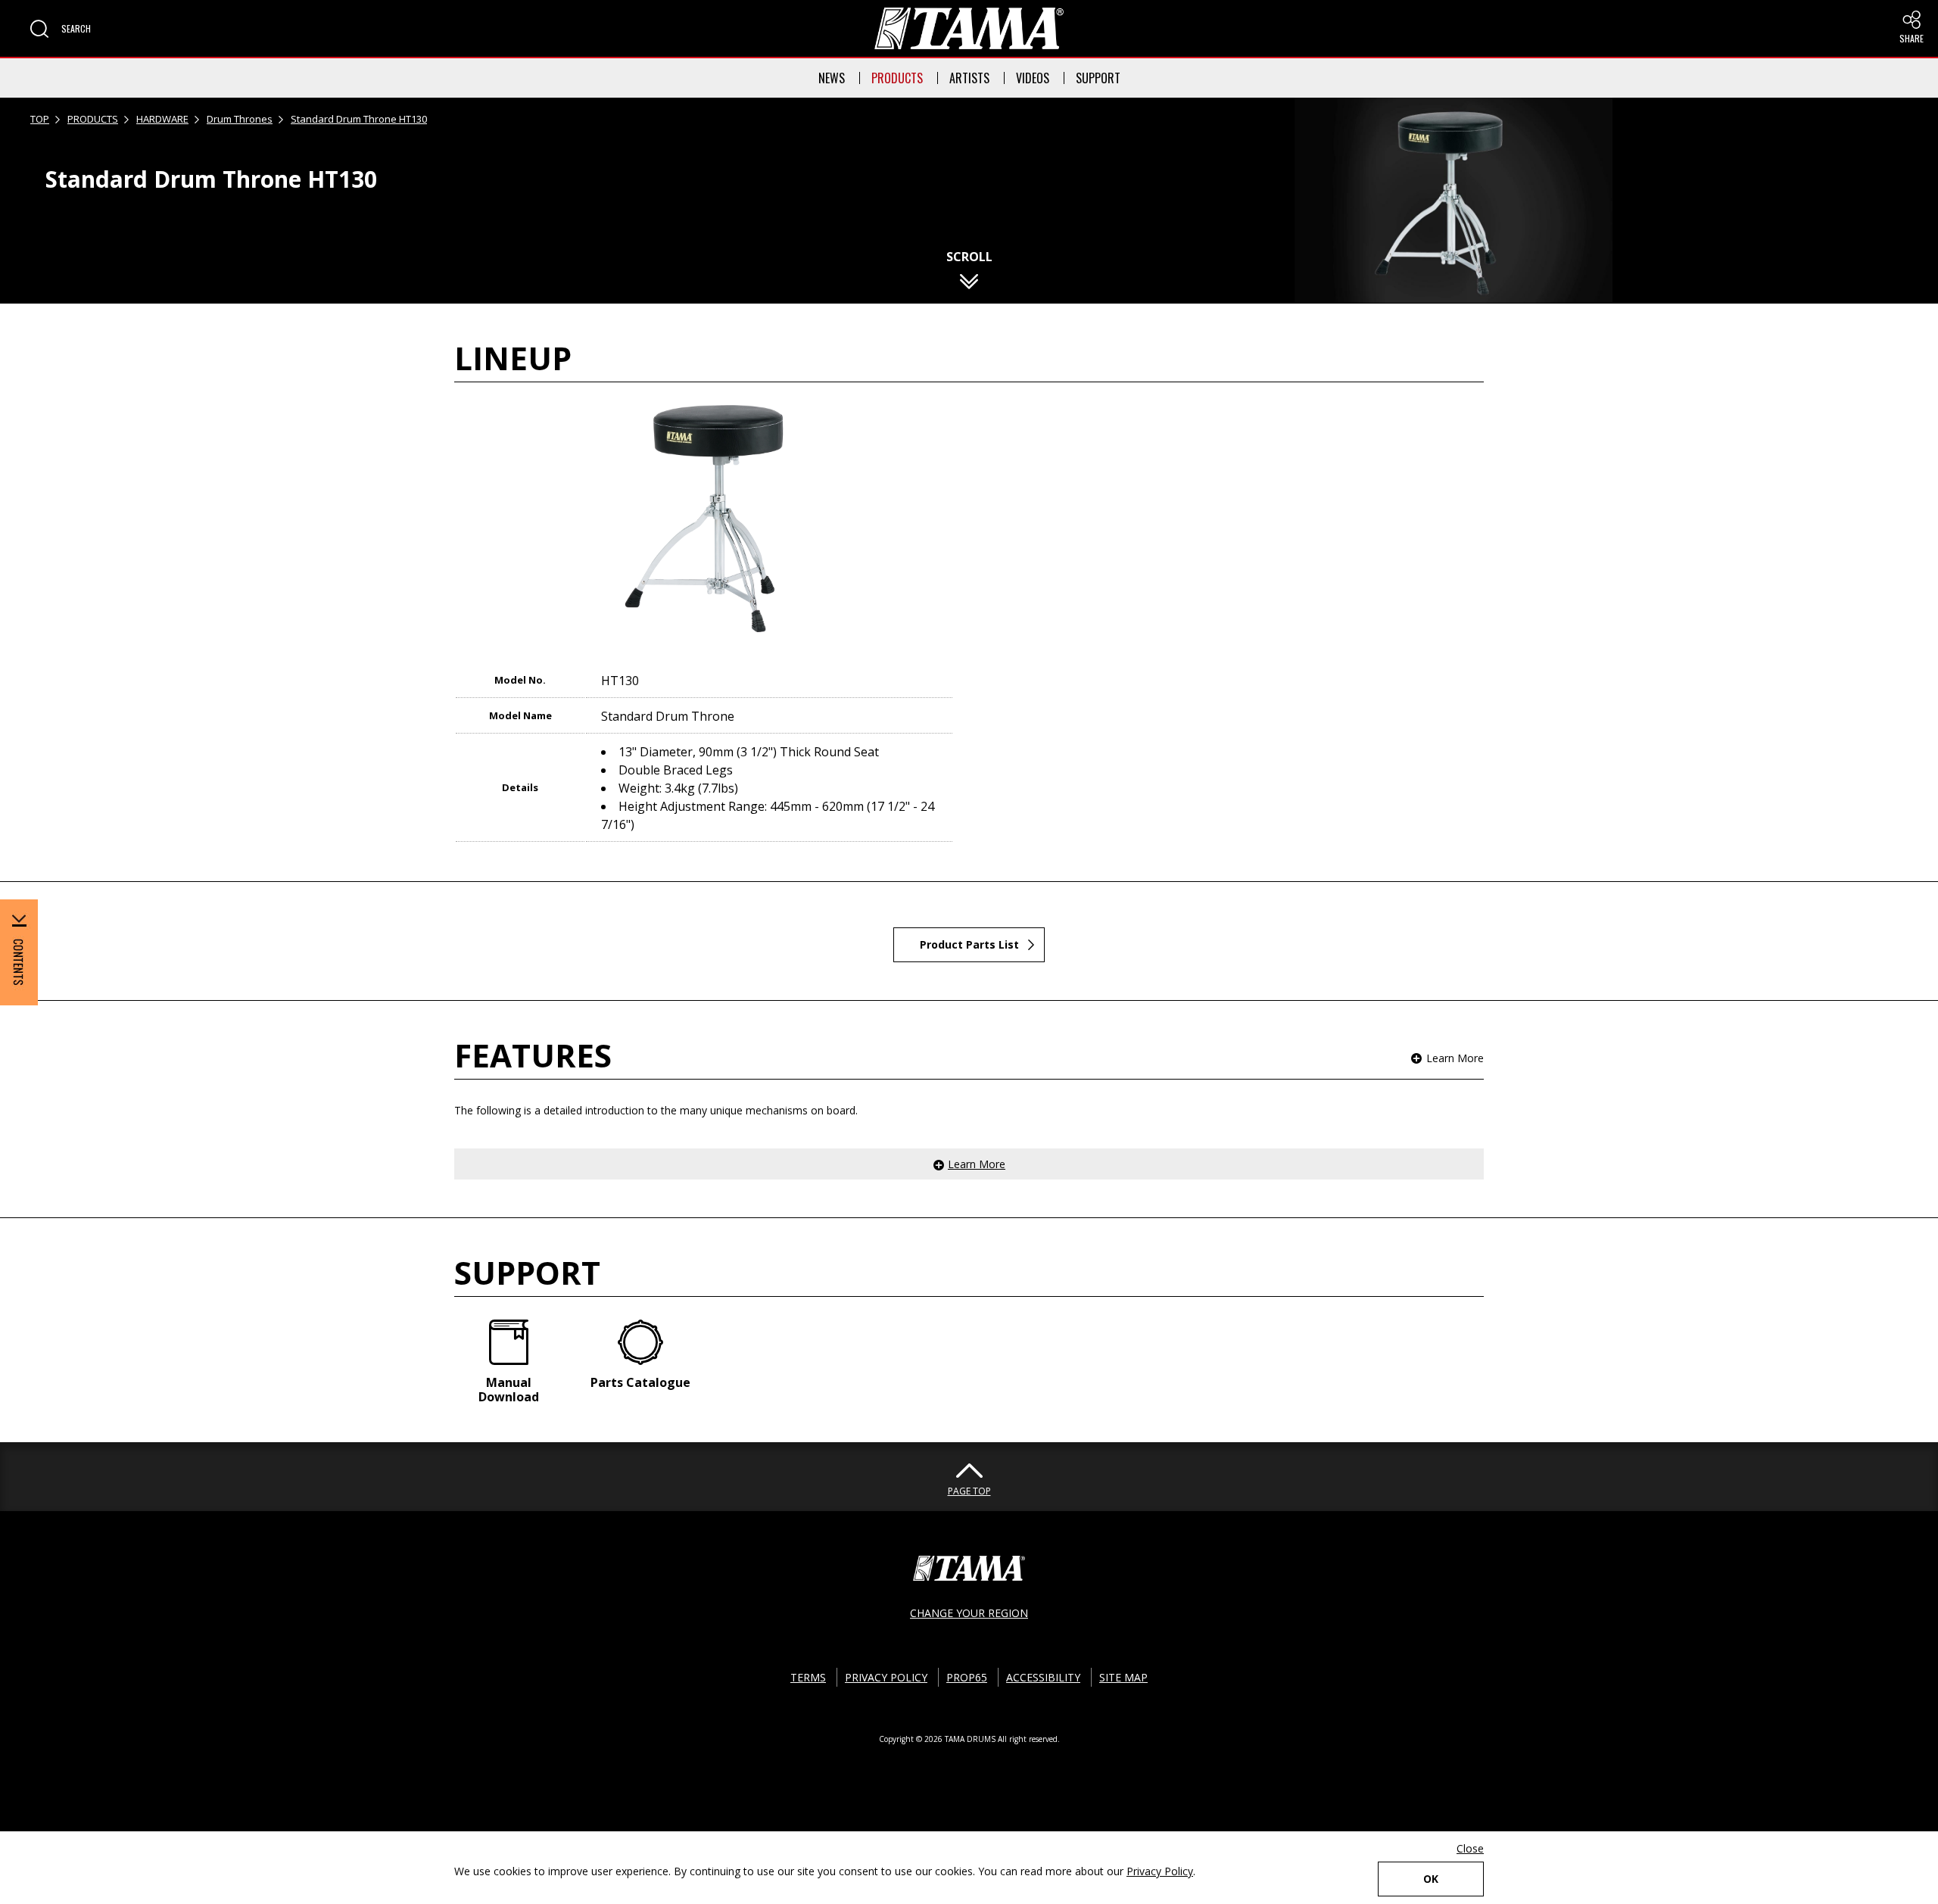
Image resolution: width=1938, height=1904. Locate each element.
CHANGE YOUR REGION (969, 1613)
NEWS (832, 78)
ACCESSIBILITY (1043, 1677)
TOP (40, 119)
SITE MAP (1123, 1677)
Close (1470, 1848)
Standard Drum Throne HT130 (359, 119)
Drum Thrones (240, 119)
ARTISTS (969, 78)
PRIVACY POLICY (886, 1677)
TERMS (808, 1677)
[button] (61, 29)
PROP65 (967, 1677)
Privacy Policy (1160, 1871)
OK (1431, 1879)
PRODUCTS (897, 78)
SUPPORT (1098, 78)
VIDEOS (1033, 78)
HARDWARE (162, 119)
